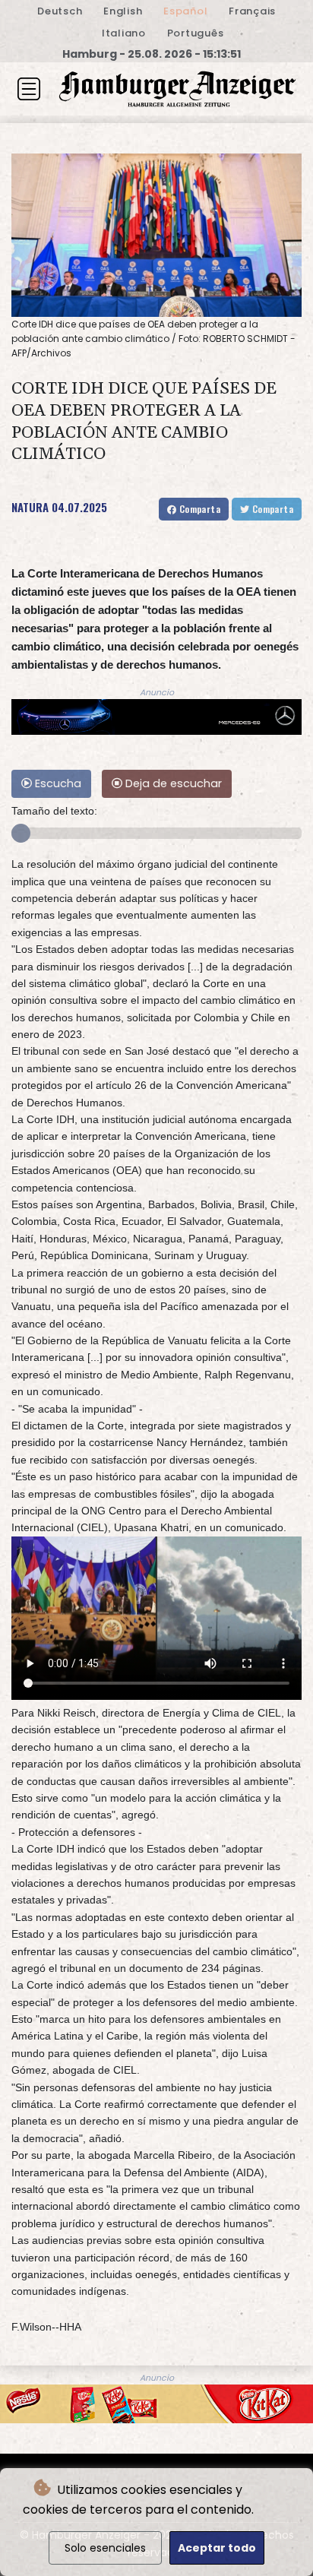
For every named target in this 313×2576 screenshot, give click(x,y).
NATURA (30, 507)
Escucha (57, 783)
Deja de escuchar (172, 783)
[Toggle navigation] (29, 89)
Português (196, 33)
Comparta (198, 509)
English (123, 11)
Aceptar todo (217, 2548)
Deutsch (60, 11)
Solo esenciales (105, 2548)
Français (252, 11)
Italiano (124, 33)
